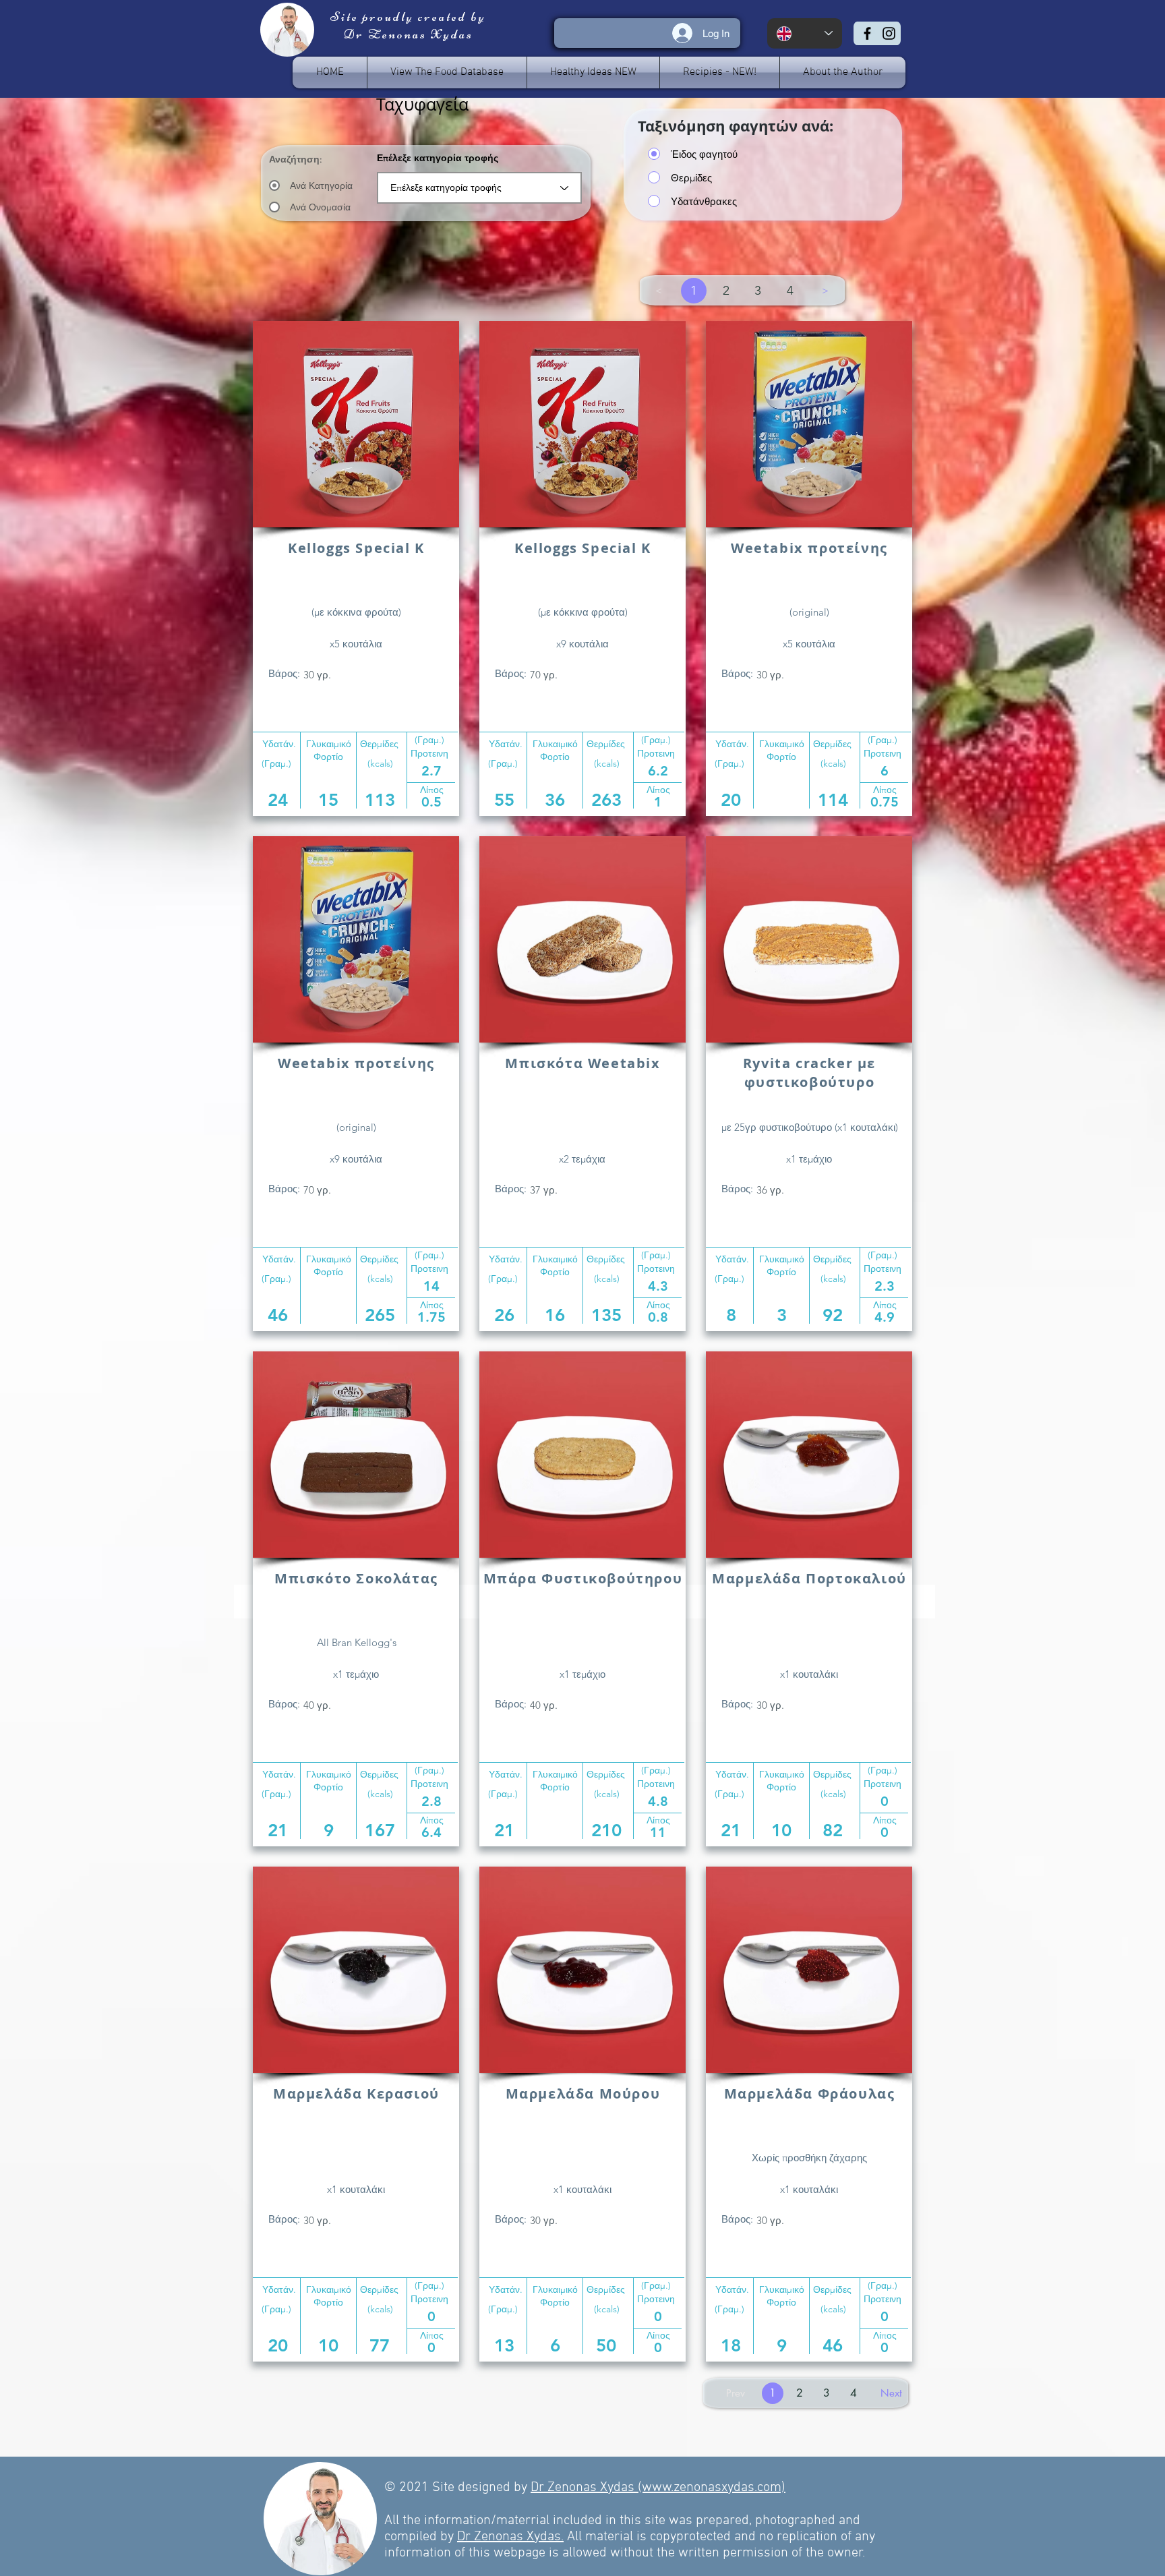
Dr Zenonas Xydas (584, 2488)
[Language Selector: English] (805, 33)
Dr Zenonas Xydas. (510, 2537)
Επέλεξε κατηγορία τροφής (438, 158)
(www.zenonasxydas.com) (712, 2488)
